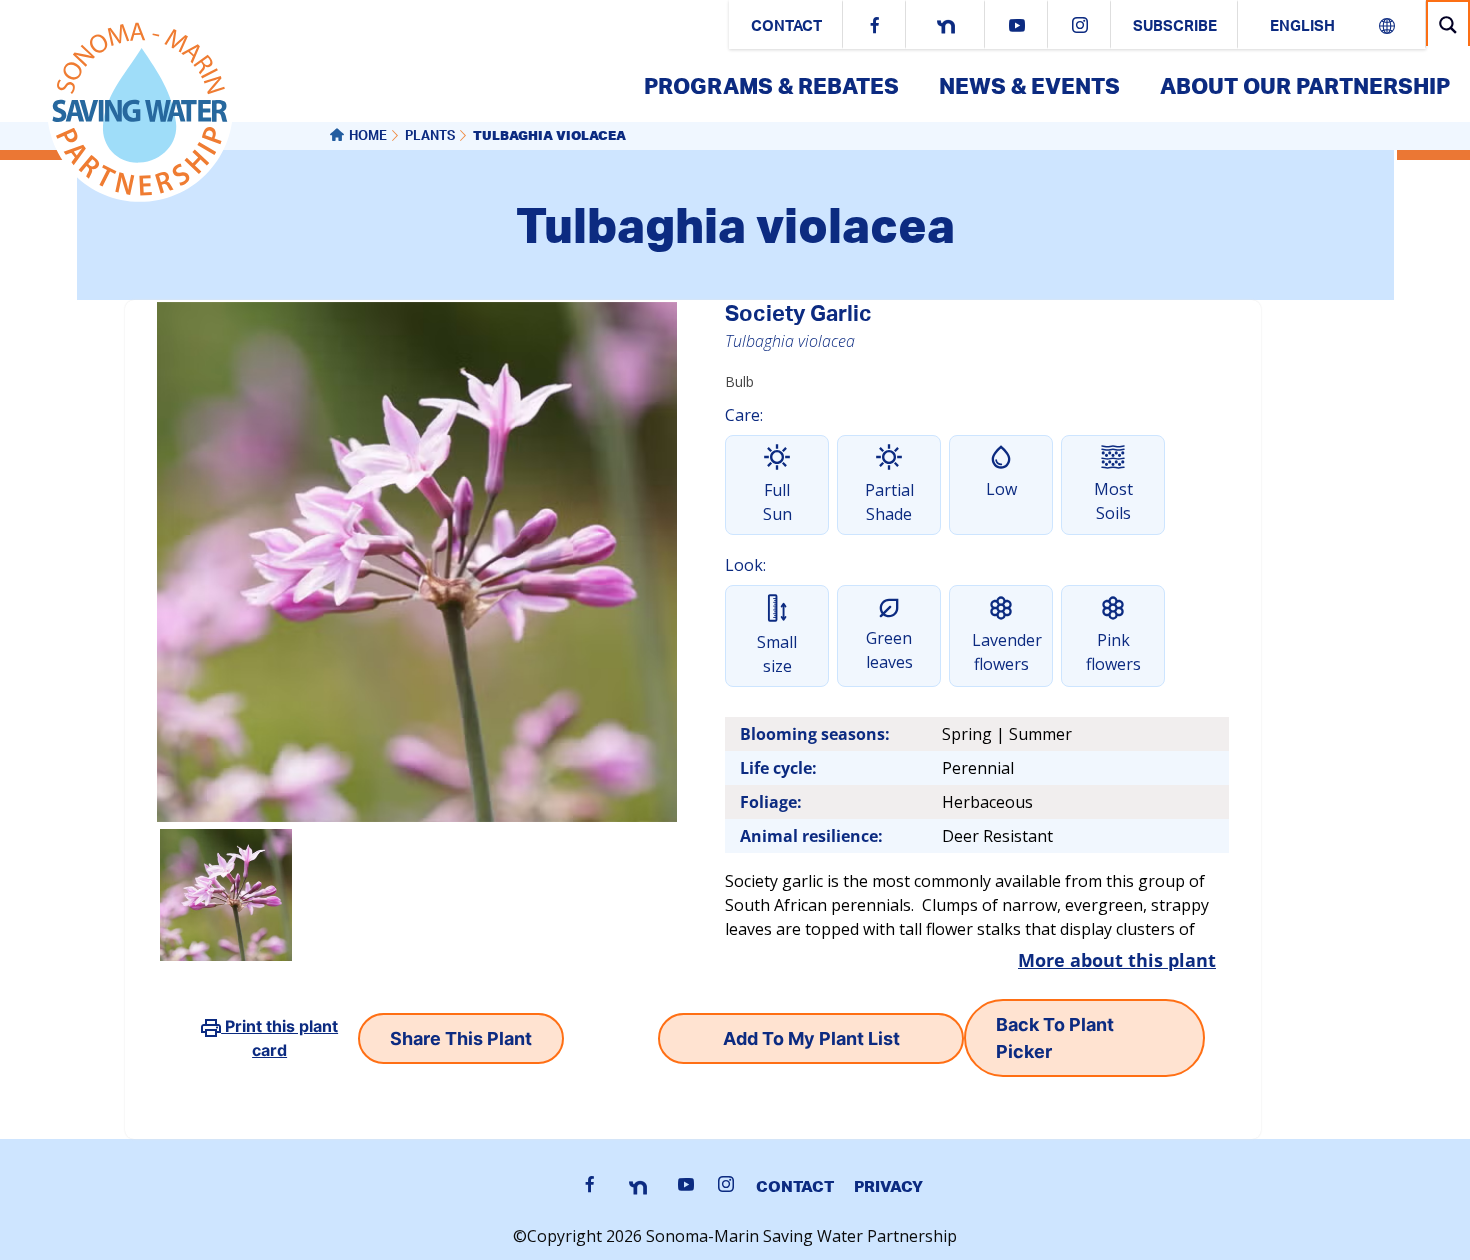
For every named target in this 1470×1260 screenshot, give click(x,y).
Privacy (888, 1186)
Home (368, 137)
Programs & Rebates (771, 85)
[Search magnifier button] (1448, 24)
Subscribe (1175, 27)
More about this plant (1117, 960)
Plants (430, 137)
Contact (786, 27)
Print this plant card (279, 1038)
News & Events (1029, 85)
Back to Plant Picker (1055, 1038)
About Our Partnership (1305, 85)
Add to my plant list (811, 1038)
